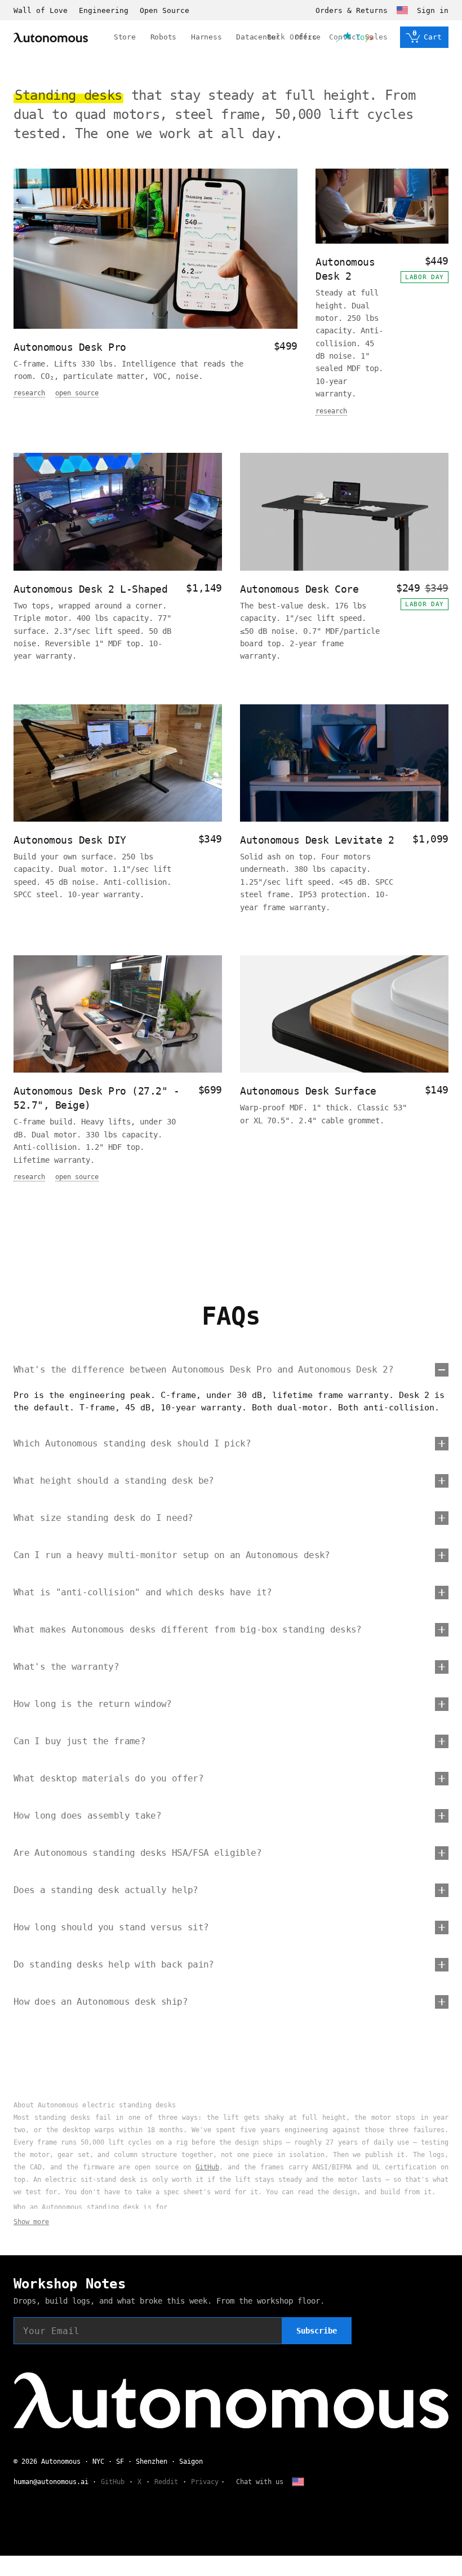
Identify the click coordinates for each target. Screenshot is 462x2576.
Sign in (433, 10)
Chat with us (260, 2482)
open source (77, 393)
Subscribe (317, 2331)
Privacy (205, 2482)
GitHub (207, 2167)
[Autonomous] (51, 38)
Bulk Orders (292, 37)
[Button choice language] (402, 10)
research (29, 393)
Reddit (166, 2482)
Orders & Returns (352, 10)
